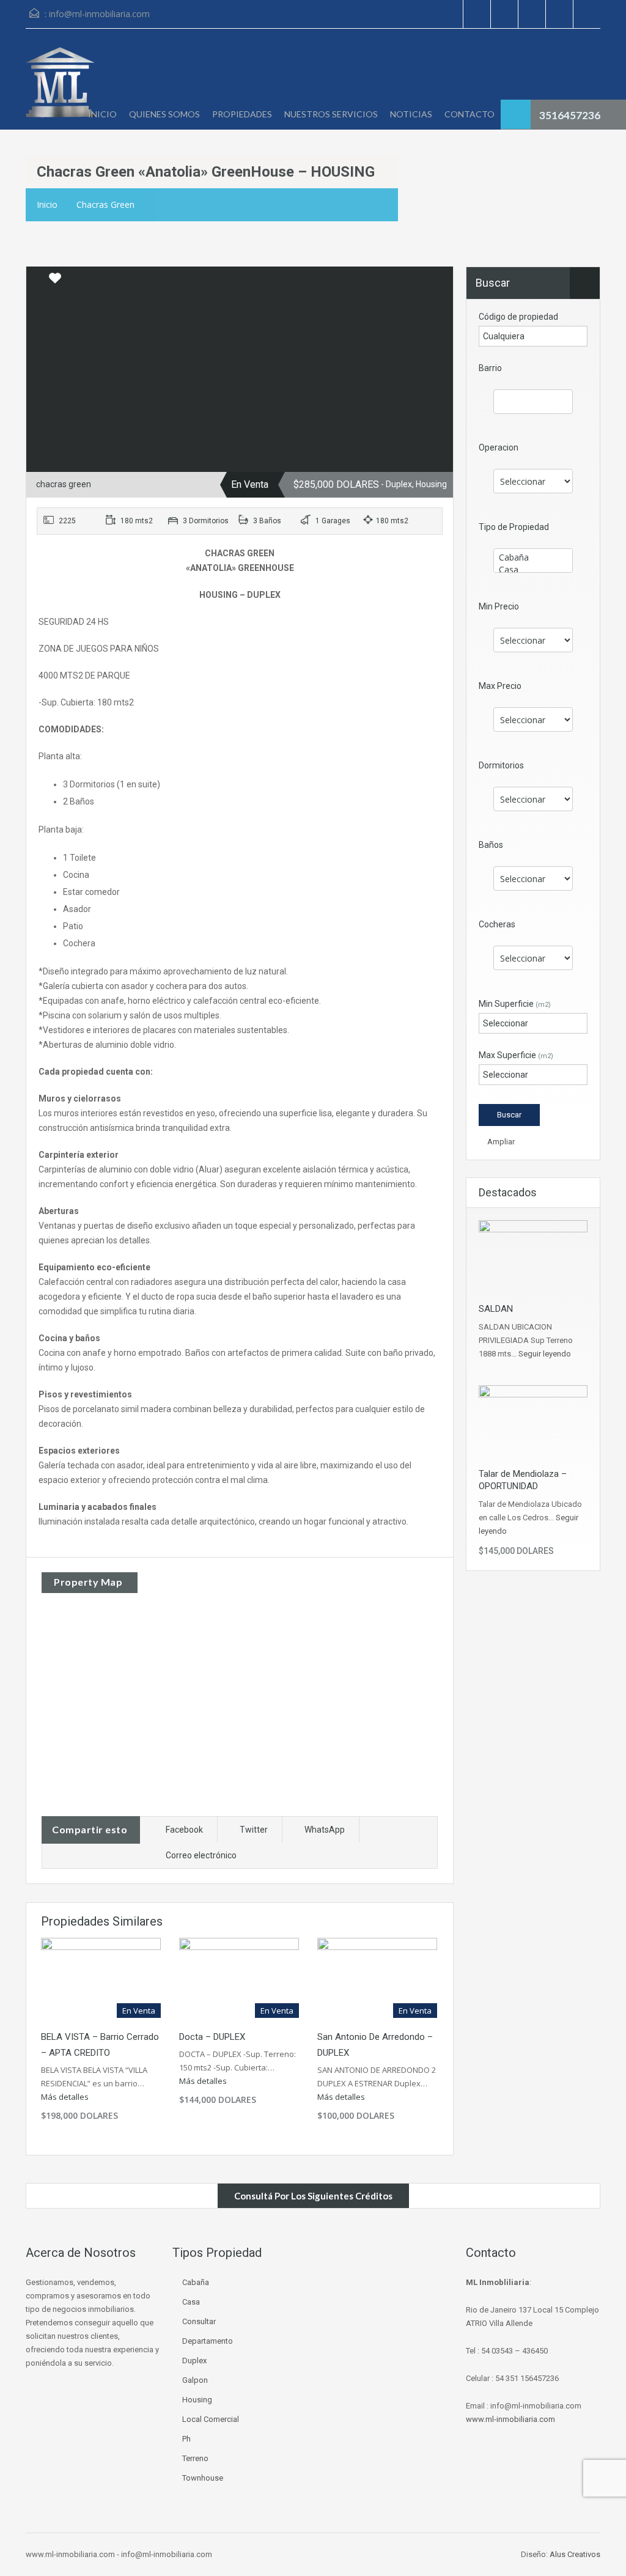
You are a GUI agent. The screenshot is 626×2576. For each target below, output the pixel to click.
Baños (491, 845)
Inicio (47, 204)
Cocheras (497, 924)
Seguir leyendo (545, 1354)
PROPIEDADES (242, 114)
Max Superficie (516, 1055)
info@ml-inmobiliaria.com (99, 14)
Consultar (199, 2321)
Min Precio (499, 606)
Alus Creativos (575, 2554)
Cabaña (196, 2282)
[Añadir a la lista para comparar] (37, 279)
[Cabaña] (533, 558)
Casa (191, 2302)
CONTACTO (469, 114)
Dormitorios (501, 765)
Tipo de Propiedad (514, 527)
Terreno (195, 2458)
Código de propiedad (518, 317)
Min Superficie (515, 1004)
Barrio (490, 368)
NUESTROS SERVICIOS (331, 114)
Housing (197, 2400)
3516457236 (570, 115)
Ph (186, 2439)
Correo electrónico (201, 1855)
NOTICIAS (411, 114)
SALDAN (496, 1309)
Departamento (208, 2341)
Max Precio (500, 686)
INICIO (102, 114)
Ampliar (500, 1142)
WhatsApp (325, 1830)
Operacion (499, 447)
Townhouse (203, 2478)
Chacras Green (105, 204)
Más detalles (66, 2097)
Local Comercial (211, 2419)
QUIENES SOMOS (164, 114)
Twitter (254, 1830)
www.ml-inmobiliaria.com (510, 2419)
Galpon (195, 2380)
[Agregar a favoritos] (55, 282)
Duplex (194, 2361)
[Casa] (533, 570)
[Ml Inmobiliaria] (60, 88)
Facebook (184, 1830)
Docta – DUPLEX (212, 2037)
